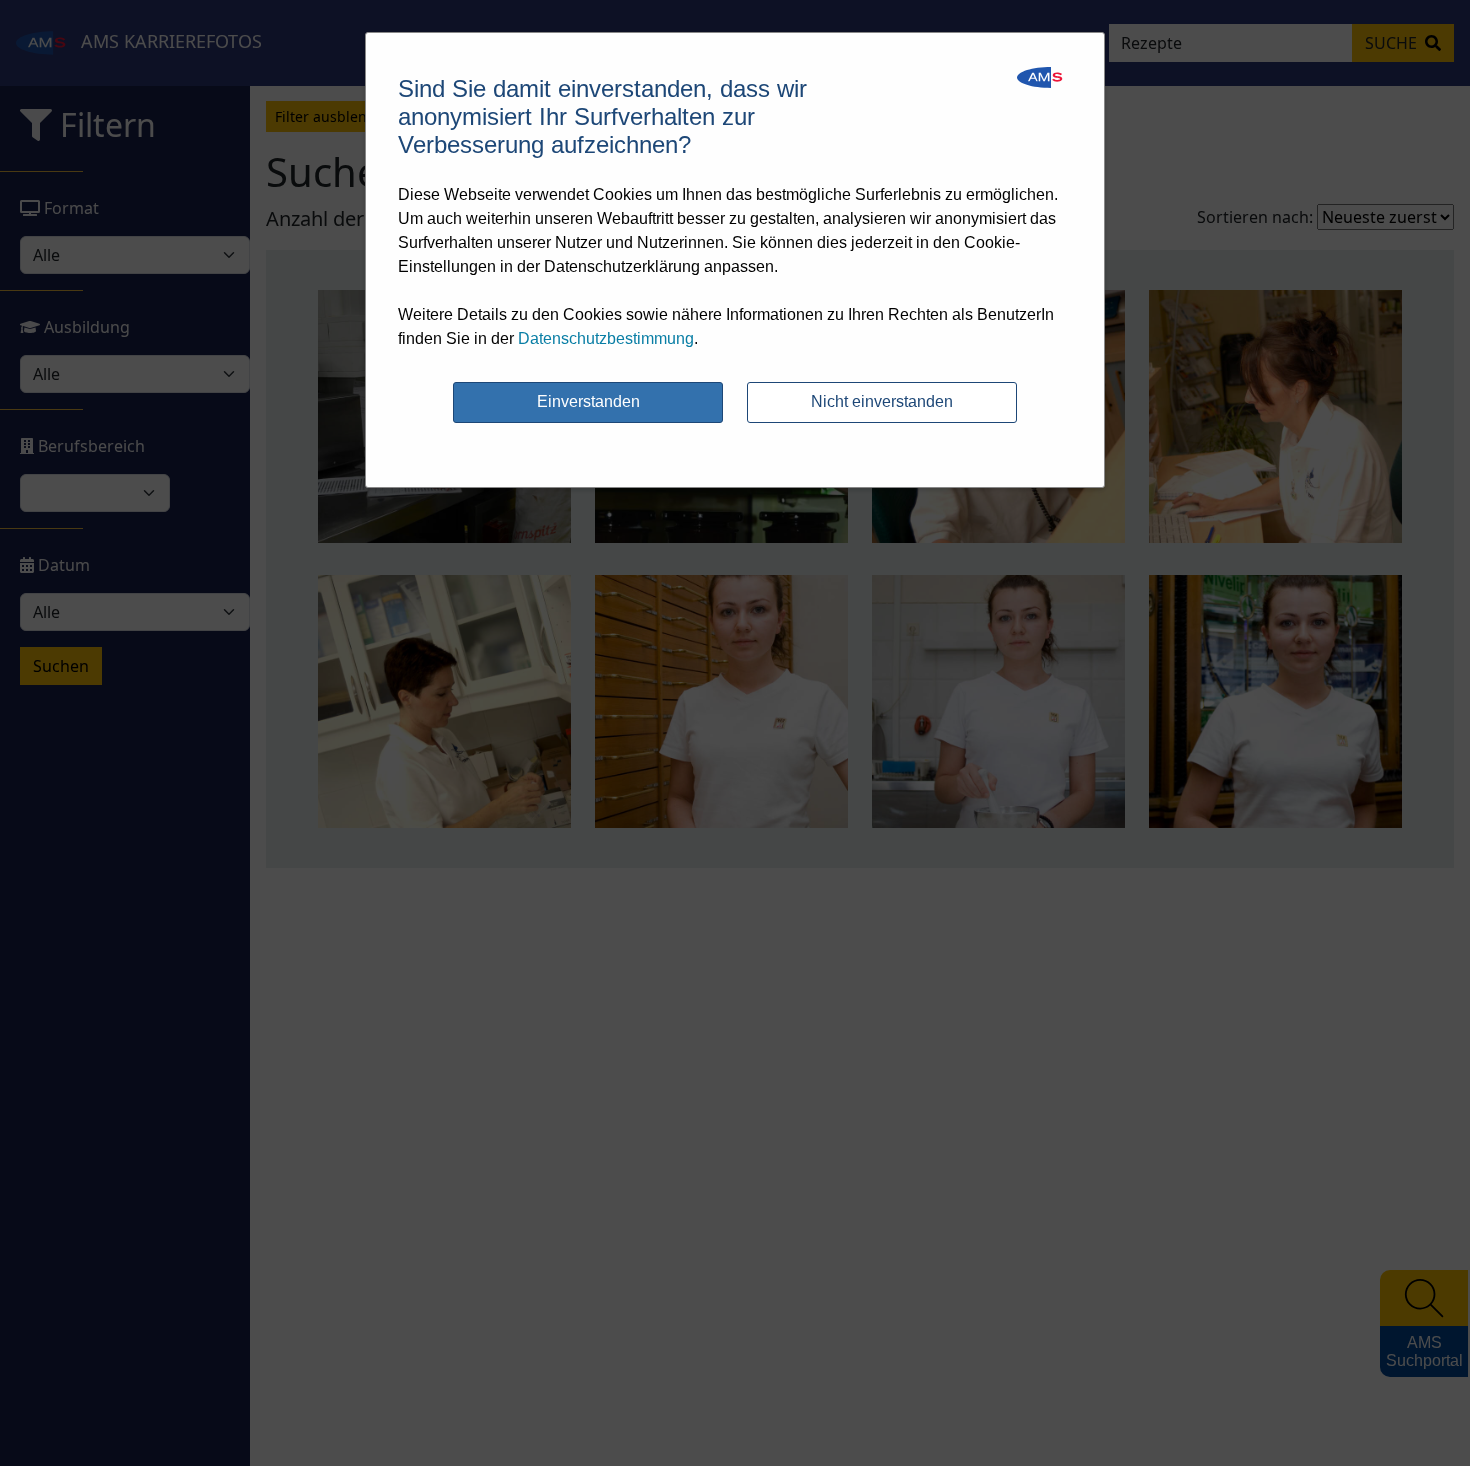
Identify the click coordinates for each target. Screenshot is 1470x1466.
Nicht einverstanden (882, 401)
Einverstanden (588, 401)
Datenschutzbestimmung (606, 338)
